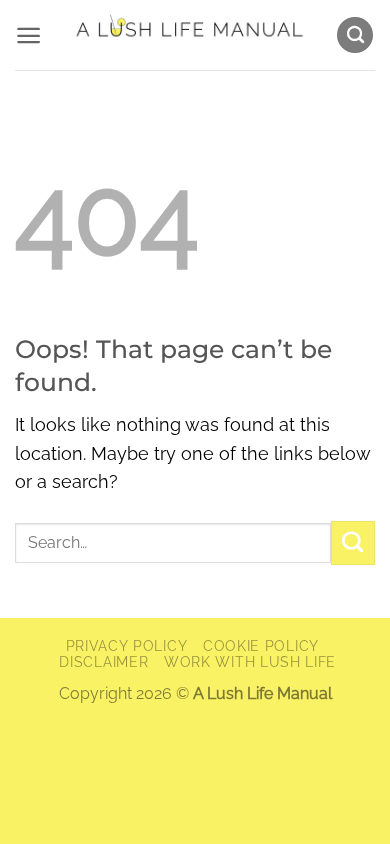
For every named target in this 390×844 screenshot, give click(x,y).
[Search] (355, 35)
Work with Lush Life (250, 662)
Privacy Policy (127, 646)
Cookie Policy (261, 646)
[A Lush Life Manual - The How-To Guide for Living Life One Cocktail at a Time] (188, 35)
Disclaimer (103, 662)
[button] (28, 35)
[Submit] (353, 543)
